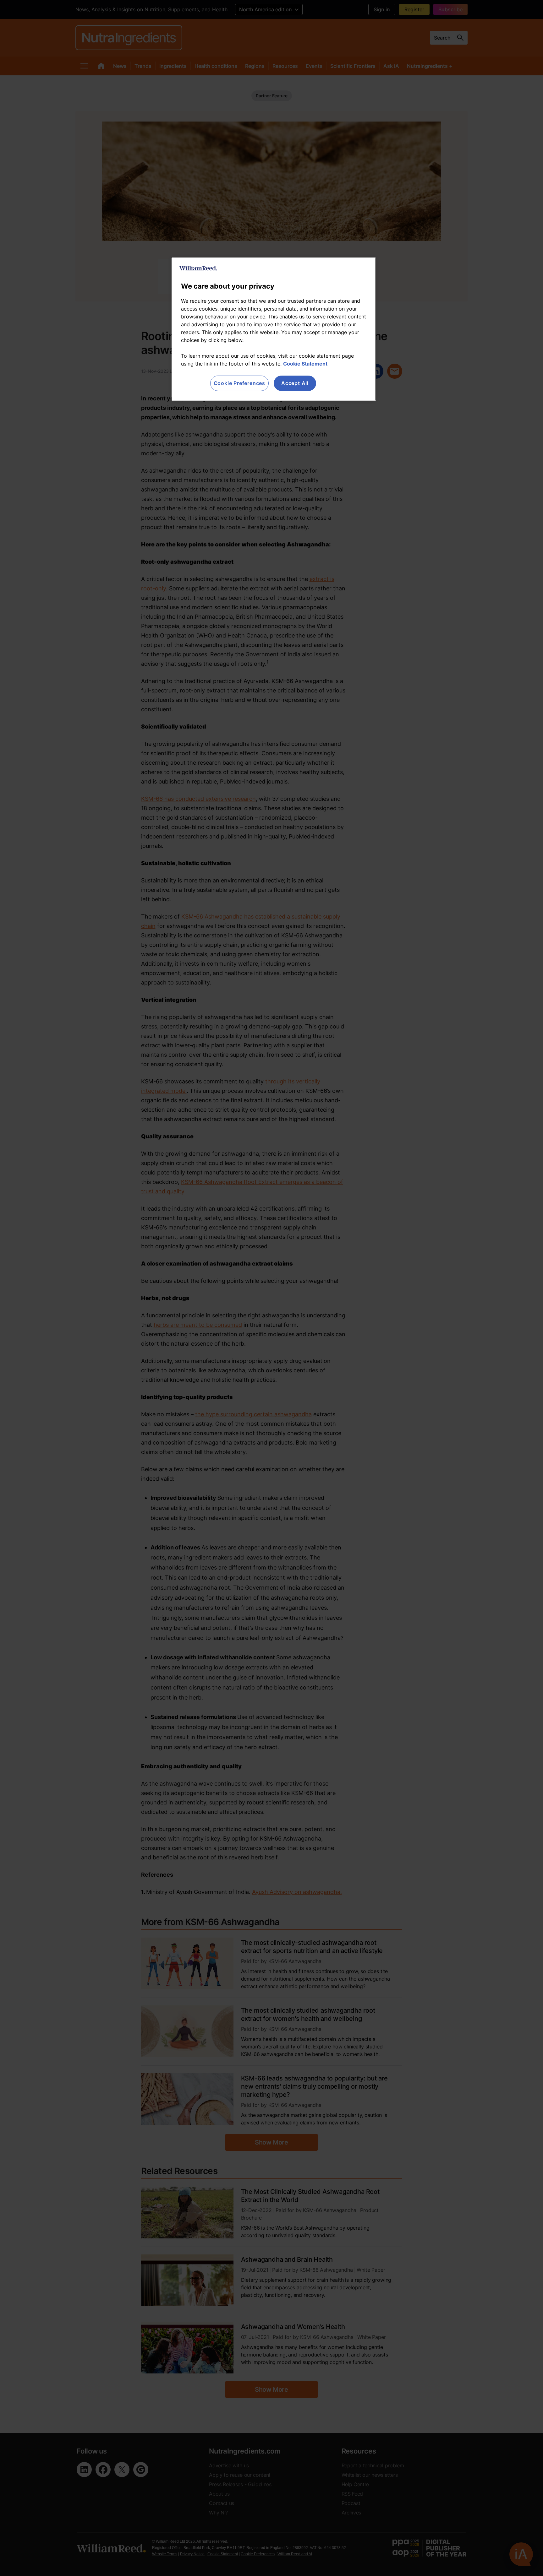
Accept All (295, 383)
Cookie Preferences (239, 383)
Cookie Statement (305, 364)
